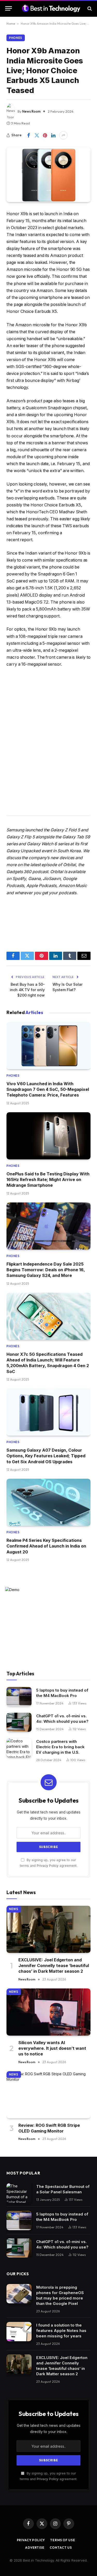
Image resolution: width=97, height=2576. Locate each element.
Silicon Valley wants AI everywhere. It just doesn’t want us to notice (52, 2048)
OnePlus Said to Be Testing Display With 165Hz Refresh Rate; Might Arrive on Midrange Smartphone (48, 1180)
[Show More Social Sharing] (63, 135)
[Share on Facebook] (28, 135)
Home (11, 24)
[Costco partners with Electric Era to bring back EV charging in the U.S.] (19, 1748)
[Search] (89, 8)
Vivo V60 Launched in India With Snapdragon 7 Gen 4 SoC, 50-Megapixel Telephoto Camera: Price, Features (48, 1089)
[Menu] (9, 8)
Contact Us (61, 2548)
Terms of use (63, 2540)
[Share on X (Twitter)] (37, 135)
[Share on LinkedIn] (53, 135)
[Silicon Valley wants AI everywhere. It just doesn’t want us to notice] (48, 2012)
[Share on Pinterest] (45, 135)
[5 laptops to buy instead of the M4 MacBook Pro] (19, 1697)
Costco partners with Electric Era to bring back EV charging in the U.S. (60, 1747)
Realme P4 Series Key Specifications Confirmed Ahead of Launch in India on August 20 (46, 1546)
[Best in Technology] (51, 8)
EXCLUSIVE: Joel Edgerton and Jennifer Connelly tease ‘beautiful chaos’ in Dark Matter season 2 (54, 1966)
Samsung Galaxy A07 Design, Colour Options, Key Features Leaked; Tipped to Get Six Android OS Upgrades (46, 1456)
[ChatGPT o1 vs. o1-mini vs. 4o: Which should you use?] (19, 1722)
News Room (31, 111)
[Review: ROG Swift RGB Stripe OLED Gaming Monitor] (48, 2095)
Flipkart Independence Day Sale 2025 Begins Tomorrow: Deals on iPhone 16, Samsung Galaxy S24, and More (46, 1270)
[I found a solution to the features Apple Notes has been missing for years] (19, 2332)
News (14, 1909)
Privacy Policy (48, 1866)
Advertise (35, 2548)
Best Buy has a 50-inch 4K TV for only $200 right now (27, 990)
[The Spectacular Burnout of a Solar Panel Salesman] (19, 2193)
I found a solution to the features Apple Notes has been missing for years (61, 2331)
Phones (16, 38)
